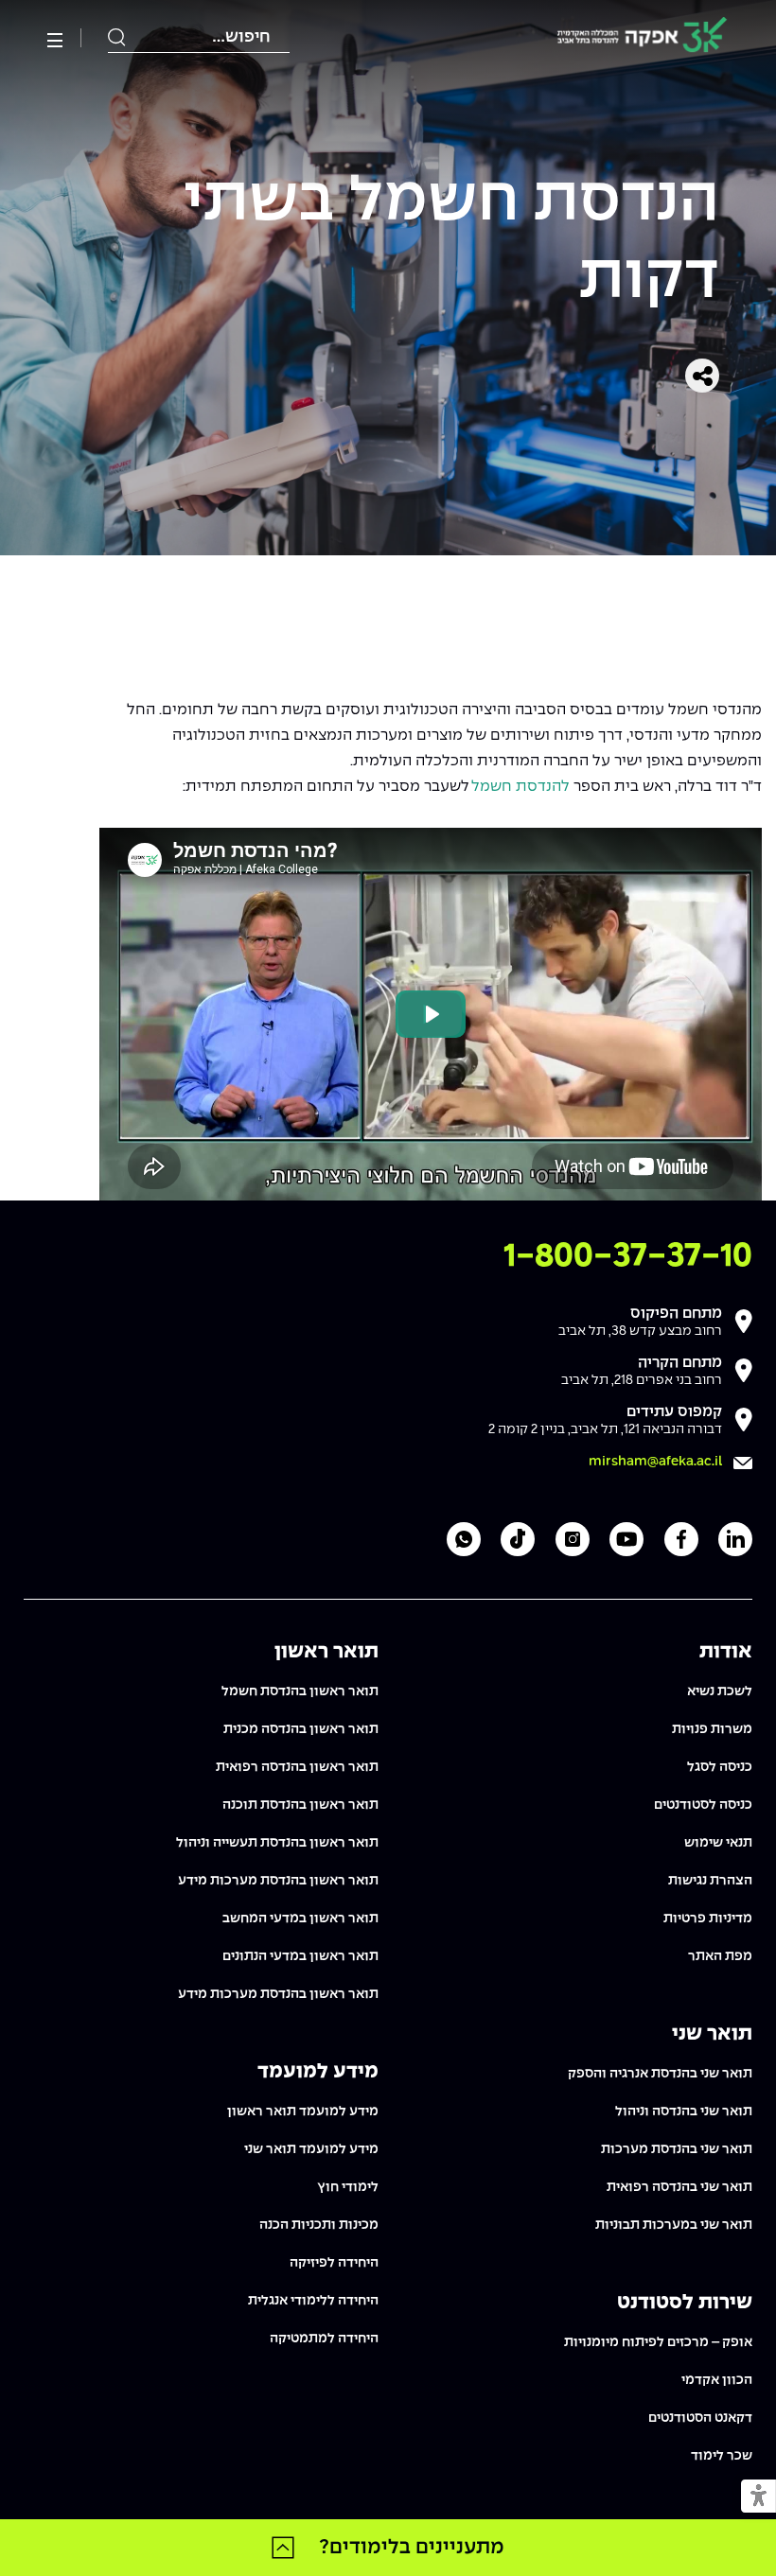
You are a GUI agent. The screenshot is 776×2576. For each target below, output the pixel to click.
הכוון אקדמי (717, 2380)
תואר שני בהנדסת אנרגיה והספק (660, 2074)
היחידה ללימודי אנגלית (313, 2301)
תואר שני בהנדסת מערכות (677, 2149)
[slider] (343, 1175)
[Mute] (598, 1176)
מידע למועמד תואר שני (311, 2149)
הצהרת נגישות (710, 1881)
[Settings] (705, 1176)
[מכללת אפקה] (642, 38)
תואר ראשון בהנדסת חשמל (300, 1691)
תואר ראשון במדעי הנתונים (300, 1956)
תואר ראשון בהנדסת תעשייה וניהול (277, 1843)
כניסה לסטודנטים (703, 1805)
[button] (758, 2497)
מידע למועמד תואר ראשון (303, 2112)
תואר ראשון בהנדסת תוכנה (300, 1805)
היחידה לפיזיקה (334, 2263)
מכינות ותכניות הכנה (319, 2225)
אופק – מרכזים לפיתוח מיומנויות (658, 2342)
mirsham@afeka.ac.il (655, 1462)
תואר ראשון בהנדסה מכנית (301, 1729)
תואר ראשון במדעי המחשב (300, 1919)
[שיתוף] (702, 376)
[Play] (124, 1176)
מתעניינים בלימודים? (412, 2548)
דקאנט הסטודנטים (700, 2418)
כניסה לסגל (720, 1767)
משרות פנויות (712, 1729)
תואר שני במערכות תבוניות (674, 2225)
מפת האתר (720, 1956)
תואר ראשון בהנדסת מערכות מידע (278, 1881)
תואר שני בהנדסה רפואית (679, 2187)
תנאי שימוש (718, 1843)
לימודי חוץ (348, 2187)
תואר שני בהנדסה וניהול (684, 2112)
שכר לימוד (722, 2456)
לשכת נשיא (720, 1691)
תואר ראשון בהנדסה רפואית (297, 1767)
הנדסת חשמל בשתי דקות (451, 242)
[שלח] (117, 38)
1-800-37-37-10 (628, 1257)
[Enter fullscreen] (737, 1176)
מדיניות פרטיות (708, 1919)
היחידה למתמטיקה (324, 2339)
